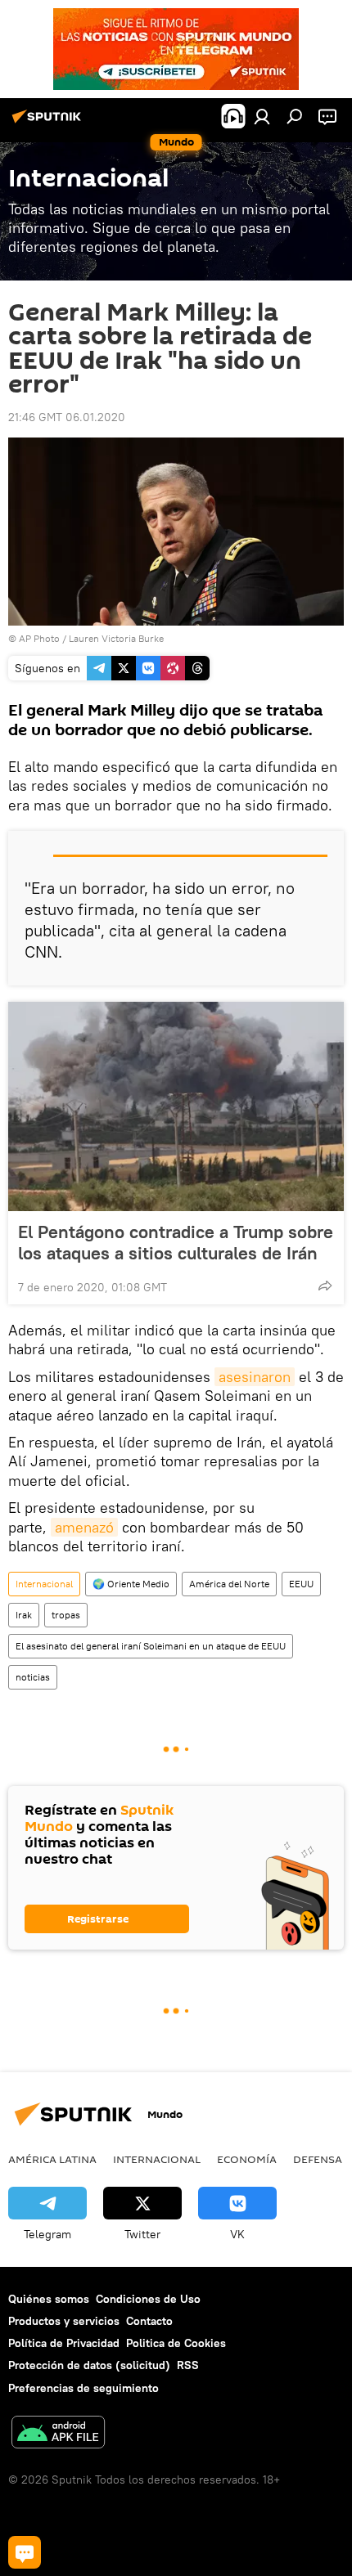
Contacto (149, 2321)
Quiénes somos (49, 2299)
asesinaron (255, 1377)
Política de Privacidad (64, 2343)
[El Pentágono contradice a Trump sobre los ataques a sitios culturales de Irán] (176, 1106)
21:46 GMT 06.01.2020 (67, 417)
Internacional (44, 1584)
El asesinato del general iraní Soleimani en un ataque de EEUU (151, 1646)
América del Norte (229, 1584)
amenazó (84, 1527)
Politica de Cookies (176, 2343)
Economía (247, 2159)
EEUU (301, 1584)
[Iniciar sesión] (262, 116)
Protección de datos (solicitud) (89, 2365)
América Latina (52, 2159)
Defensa (318, 2159)
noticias (33, 1677)
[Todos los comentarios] (25, 2552)
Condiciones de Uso (148, 2299)
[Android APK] (58, 2434)
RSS (188, 2365)
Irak (24, 1615)
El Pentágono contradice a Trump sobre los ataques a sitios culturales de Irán (176, 1242)
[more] (325, 1286)
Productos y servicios (64, 2321)
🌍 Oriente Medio (131, 1584)
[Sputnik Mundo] (49, 123)
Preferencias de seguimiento (83, 2388)
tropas (66, 1615)
